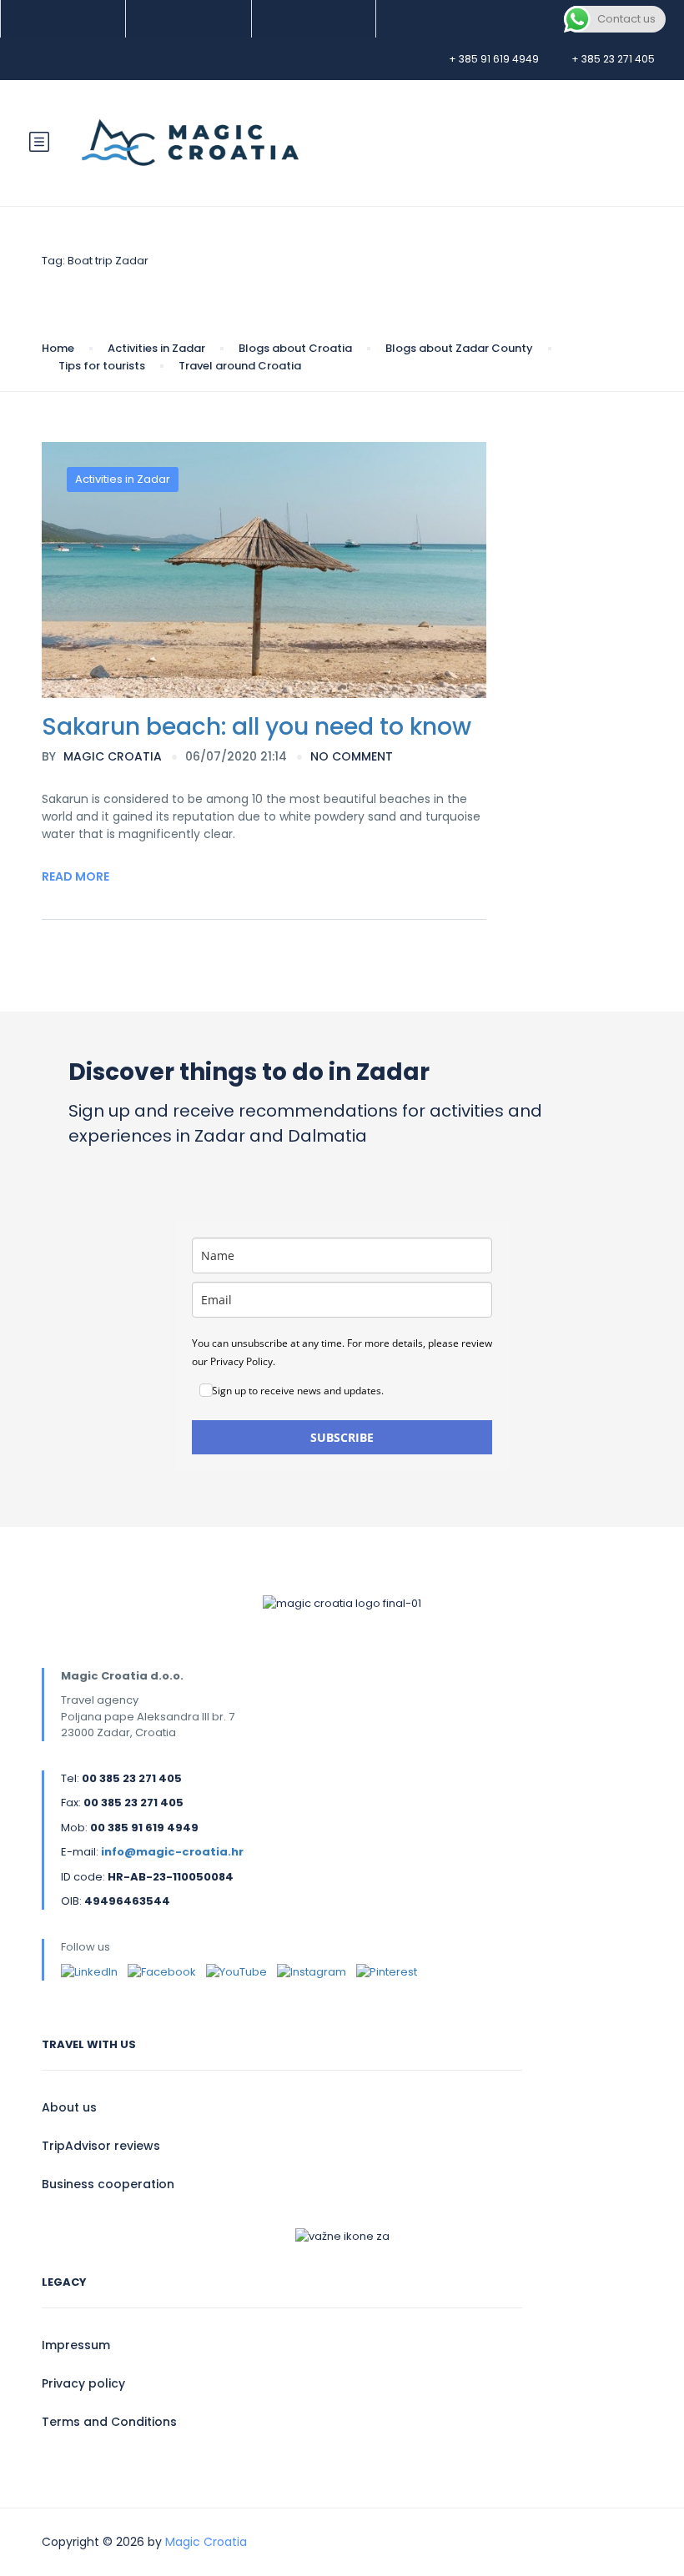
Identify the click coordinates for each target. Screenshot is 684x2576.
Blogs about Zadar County (459, 348)
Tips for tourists (102, 366)
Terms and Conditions (109, 2422)
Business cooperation (108, 2184)
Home (58, 348)
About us (69, 2107)
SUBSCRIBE (342, 1437)
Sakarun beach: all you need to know (256, 727)
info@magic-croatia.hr (172, 1852)
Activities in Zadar (156, 348)
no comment (352, 756)
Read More (75, 876)
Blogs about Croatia (295, 348)
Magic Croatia (102, 756)
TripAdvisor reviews (101, 2146)
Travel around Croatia (240, 366)
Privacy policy (83, 2383)
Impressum (76, 2345)
